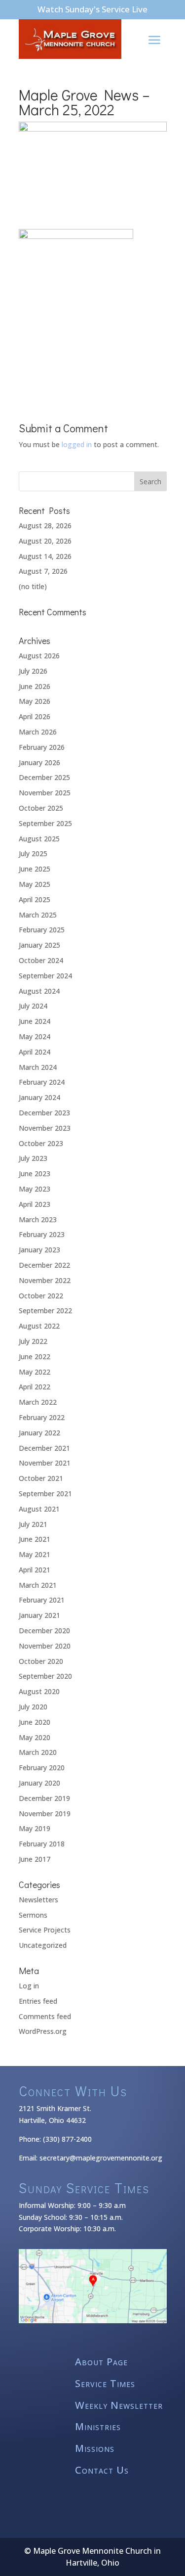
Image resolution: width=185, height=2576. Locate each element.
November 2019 (45, 1814)
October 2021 (41, 1478)
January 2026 (39, 762)
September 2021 (45, 1494)
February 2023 (42, 1234)
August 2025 (39, 839)
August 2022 (39, 1326)
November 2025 (45, 793)
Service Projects (45, 1930)
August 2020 (39, 1691)
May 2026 (35, 701)
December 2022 (44, 1265)
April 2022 (35, 1387)
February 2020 (42, 1768)
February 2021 (42, 1600)
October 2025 (41, 808)
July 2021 (33, 1524)
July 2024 (33, 1006)
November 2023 (45, 1128)
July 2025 (33, 853)
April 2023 (35, 1204)
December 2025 (44, 777)
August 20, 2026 (45, 541)
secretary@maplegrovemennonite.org (101, 2158)
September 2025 (45, 823)
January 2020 (39, 1783)
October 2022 (41, 1296)
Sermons (33, 1915)
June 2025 (35, 869)
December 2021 (44, 1448)
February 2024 (42, 1082)
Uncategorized (43, 1945)
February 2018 (42, 1844)
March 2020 (38, 1752)
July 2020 (33, 1707)
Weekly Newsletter (119, 2406)
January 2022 (39, 1433)
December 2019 (44, 1798)
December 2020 (44, 1631)
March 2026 (38, 732)
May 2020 (35, 1737)
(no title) (33, 586)
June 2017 (35, 1859)
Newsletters (38, 1900)
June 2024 (35, 1021)
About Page (101, 2362)
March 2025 (38, 915)
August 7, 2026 (43, 571)
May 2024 (35, 1036)
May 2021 (35, 1554)
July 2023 (33, 1158)
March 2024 (38, 1067)
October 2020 (41, 1661)
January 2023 (39, 1250)
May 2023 (35, 1189)
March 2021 (38, 1585)
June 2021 (35, 1539)
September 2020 (45, 1676)
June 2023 (35, 1173)
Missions (95, 2449)
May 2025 (35, 884)
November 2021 (45, 1463)
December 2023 (44, 1113)
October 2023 (41, 1143)
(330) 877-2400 (67, 2139)
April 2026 (35, 716)
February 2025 (42, 930)
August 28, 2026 (45, 526)
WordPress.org (43, 2031)
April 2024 (35, 1052)
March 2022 (38, 1402)
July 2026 (33, 671)
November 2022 (45, 1280)
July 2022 (33, 1341)
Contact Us (102, 2470)
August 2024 (39, 991)
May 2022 (35, 1372)
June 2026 (35, 686)
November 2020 (45, 1646)
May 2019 (35, 1828)
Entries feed (38, 2001)
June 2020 (35, 1722)
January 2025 (39, 945)
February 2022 (42, 1417)
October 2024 (41, 960)
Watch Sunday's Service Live (92, 9)
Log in (29, 1986)
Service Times (105, 2384)
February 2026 (42, 747)
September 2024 (45, 976)
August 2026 (39, 656)
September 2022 (45, 1311)
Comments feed (45, 2016)
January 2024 (39, 1097)
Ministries (98, 2427)
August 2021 (39, 1509)
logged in (77, 444)
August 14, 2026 (45, 556)
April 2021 (35, 1570)
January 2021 (39, 1615)
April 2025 (35, 899)
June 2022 (35, 1357)
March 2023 (38, 1219)
